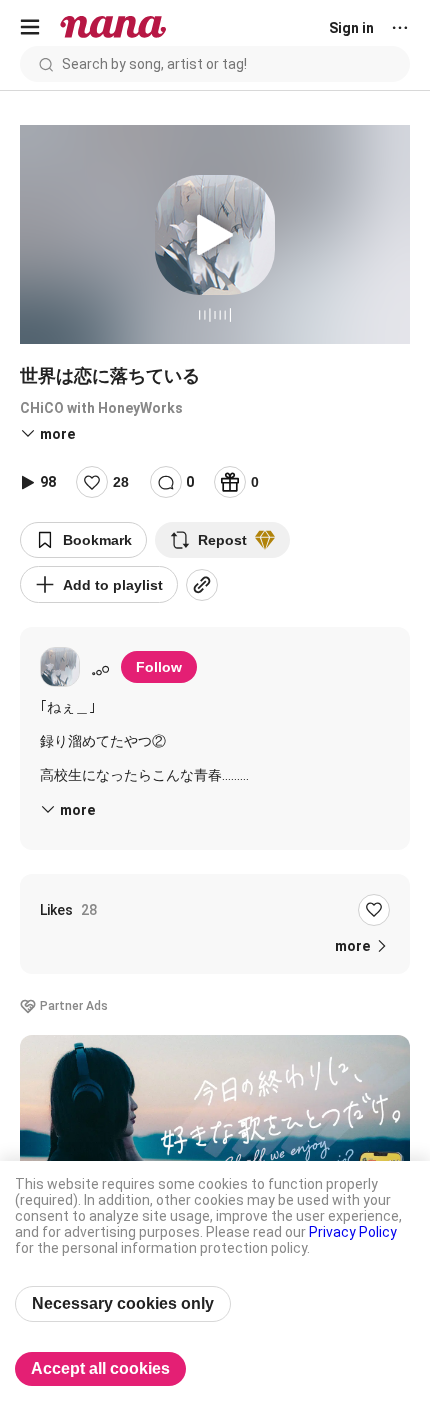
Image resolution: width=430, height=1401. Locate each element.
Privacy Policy (353, 1232)
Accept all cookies (100, 1368)
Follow (159, 667)
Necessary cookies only (123, 1303)
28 (121, 482)
